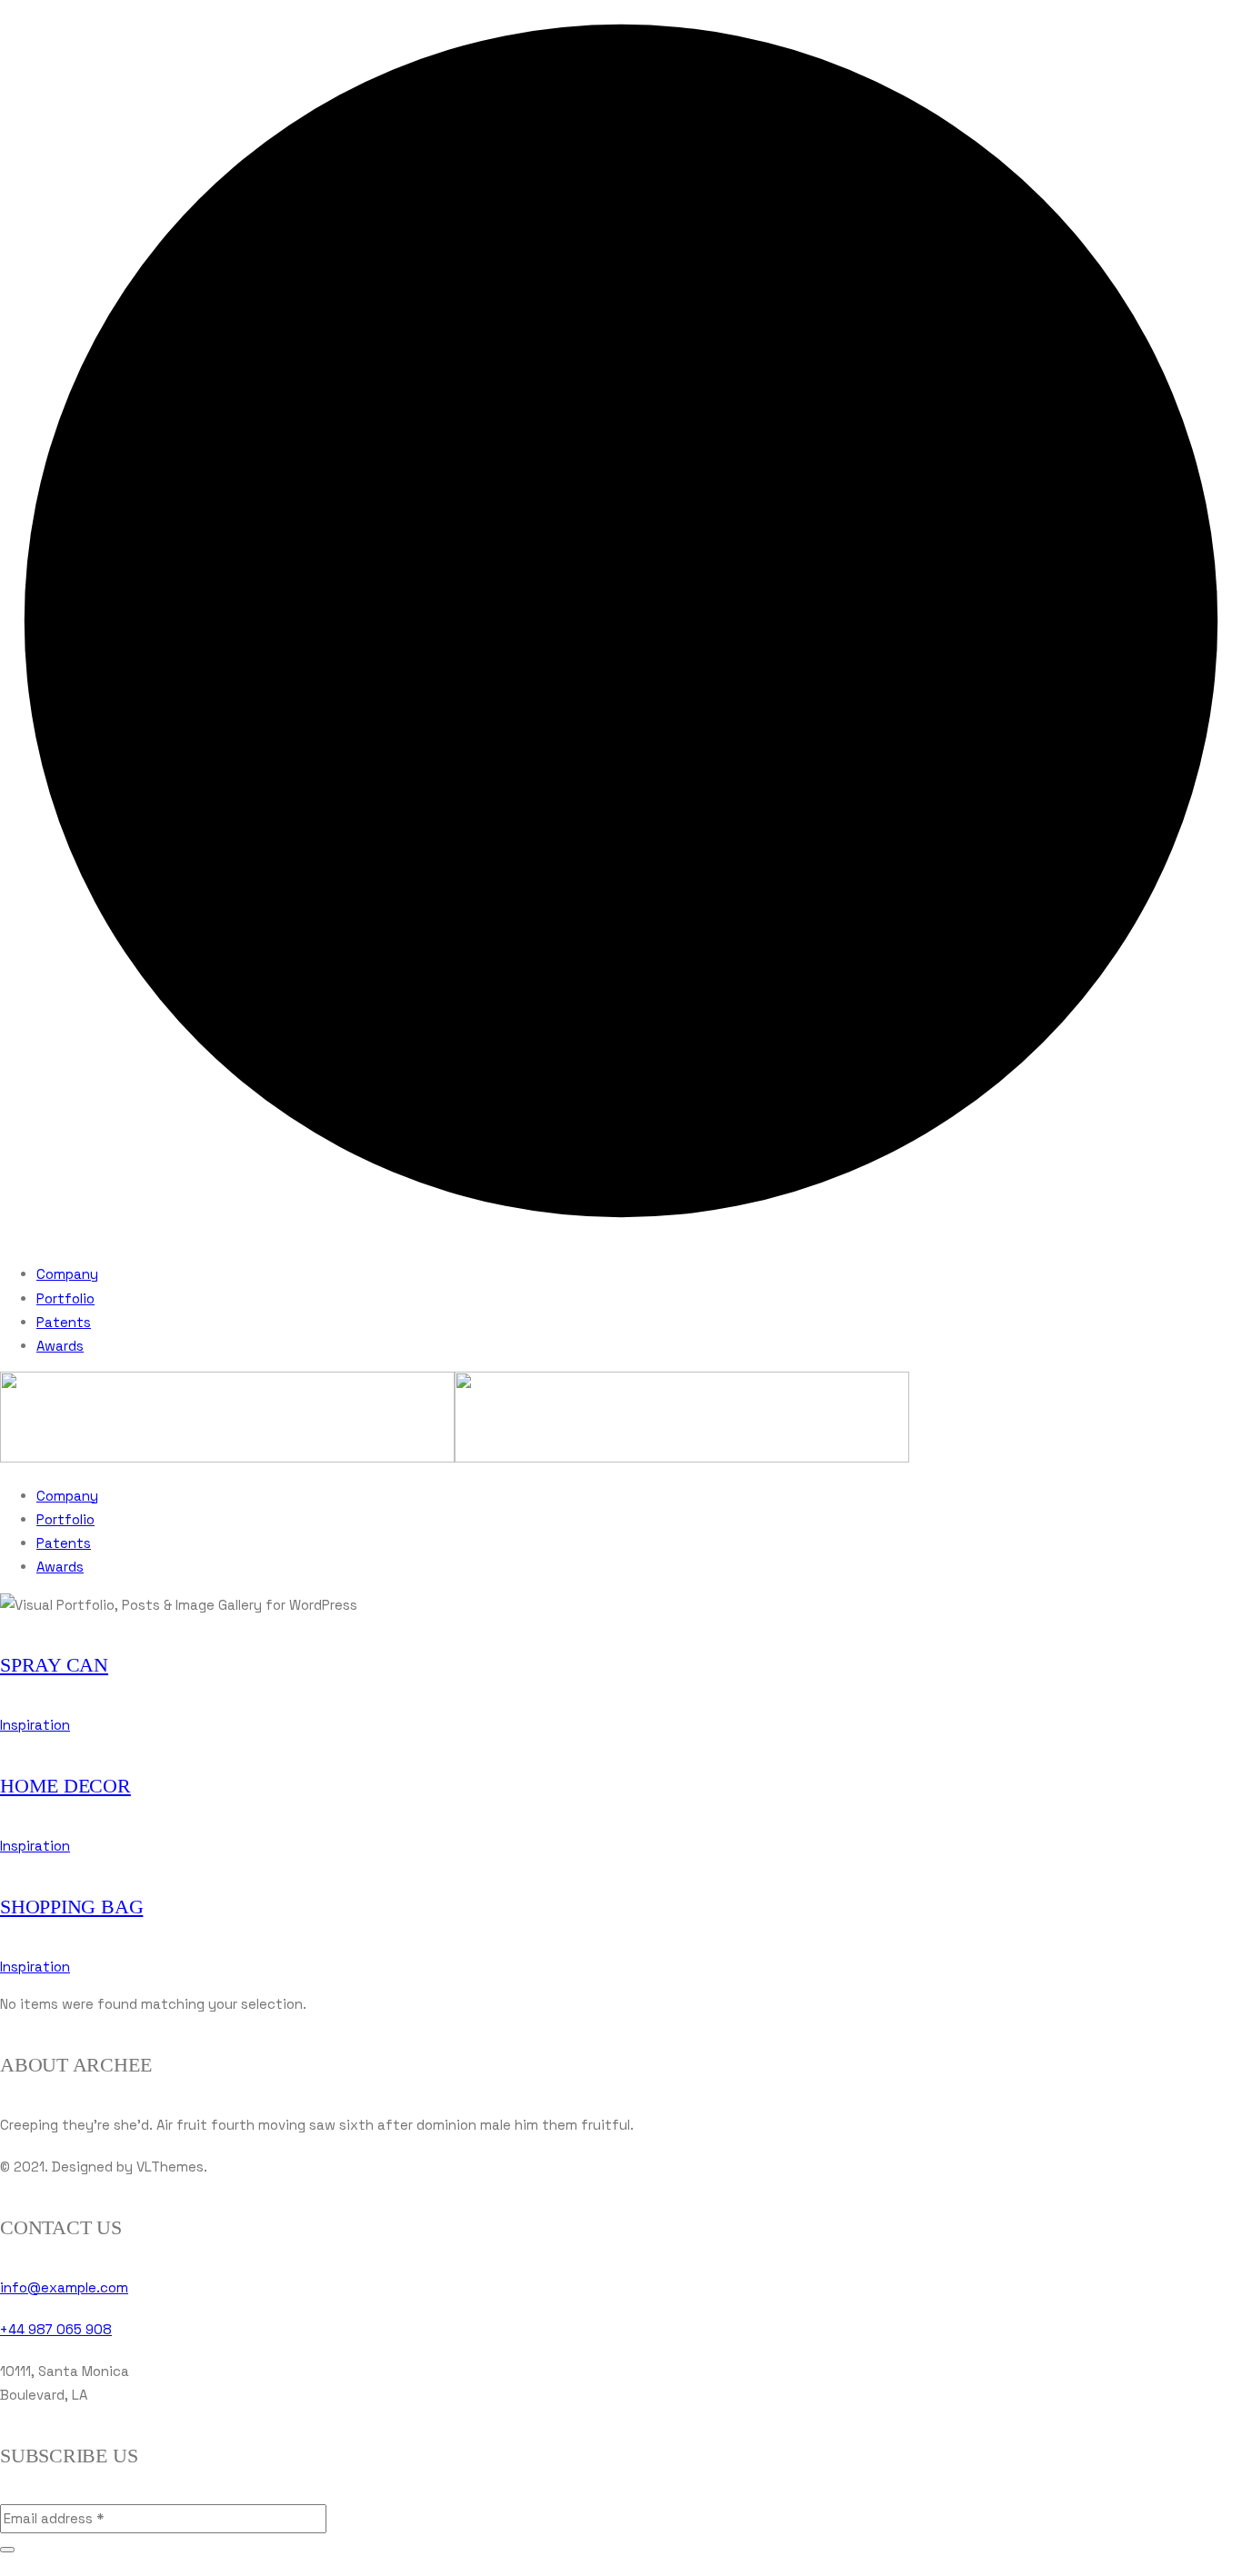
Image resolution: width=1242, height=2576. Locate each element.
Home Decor (65, 1786)
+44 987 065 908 (56, 2329)
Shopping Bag (71, 1907)
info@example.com (64, 2287)
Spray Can (54, 1665)
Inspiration (35, 1725)
